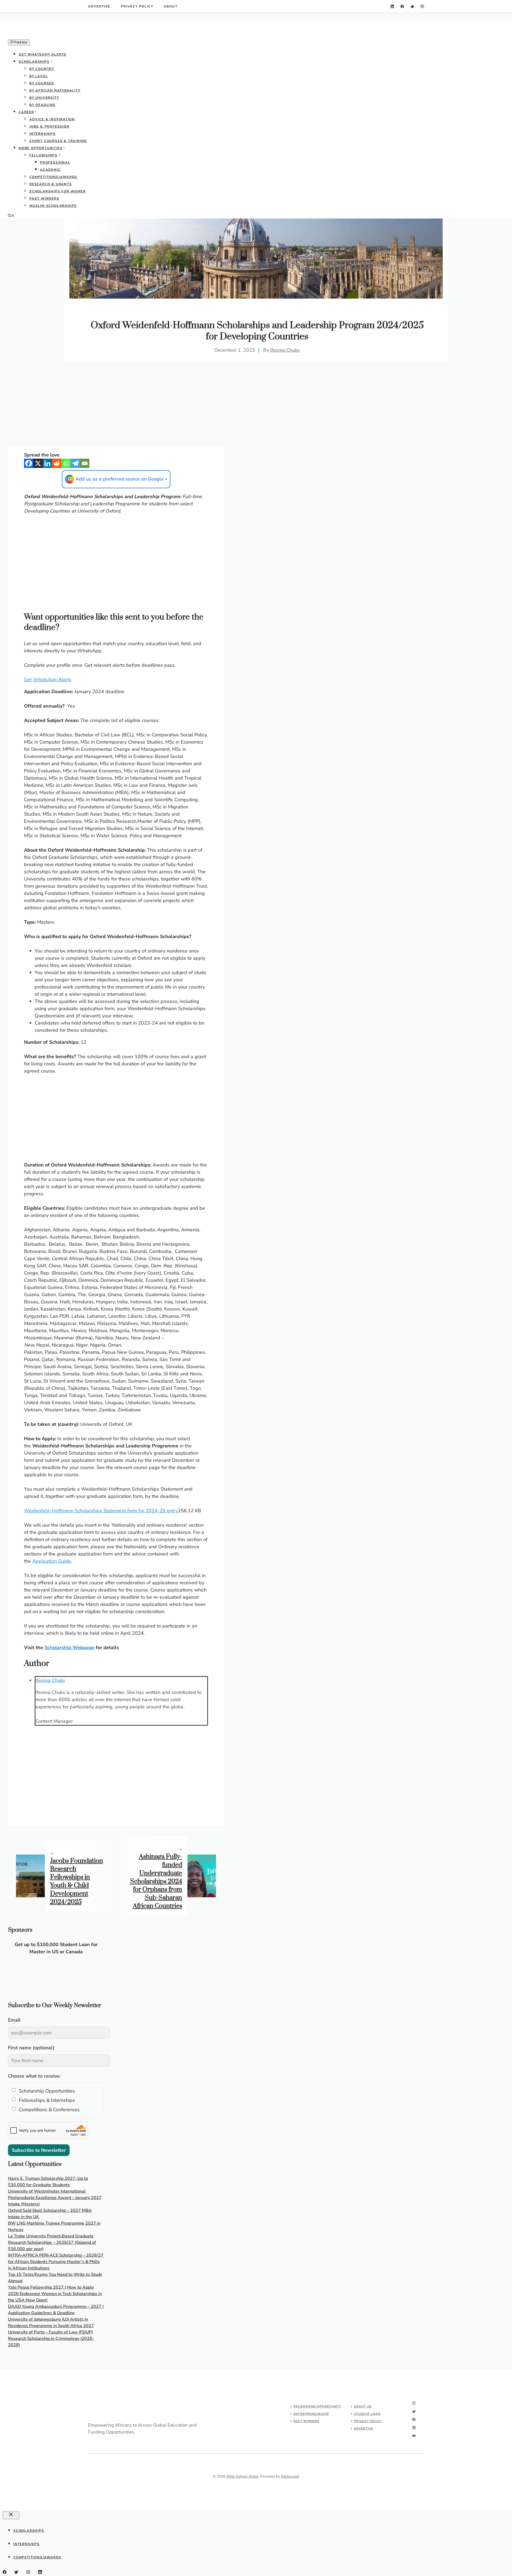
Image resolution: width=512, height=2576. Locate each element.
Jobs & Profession (49, 126)
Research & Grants (51, 184)
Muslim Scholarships (53, 206)
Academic (50, 170)
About (171, 6)
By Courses (42, 83)
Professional (55, 162)
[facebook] (402, 7)
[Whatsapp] (66, 463)
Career (26, 112)
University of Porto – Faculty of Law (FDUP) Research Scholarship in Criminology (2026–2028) (51, 2339)
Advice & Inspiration (52, 119)
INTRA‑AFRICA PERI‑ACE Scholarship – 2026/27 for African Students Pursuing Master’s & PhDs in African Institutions (56, 2262)
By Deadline (42, 105)
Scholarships (34, 62)
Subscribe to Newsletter (39, 2150)
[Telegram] (75, 463)
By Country (42, 69)
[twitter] (412, 7)
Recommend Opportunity (317, 2406)
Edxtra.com (290, 2476)
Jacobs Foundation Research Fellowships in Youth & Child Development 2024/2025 (77, 1882)
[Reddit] (57, 463)
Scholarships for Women (58, 191)
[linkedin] (392, 7)
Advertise (99, 6)
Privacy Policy (137, 6)
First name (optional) (31, 2048)
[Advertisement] (256, 259)
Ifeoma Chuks (285, 350)
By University (44, 98)
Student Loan (367, 2414)
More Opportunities (41, 148)
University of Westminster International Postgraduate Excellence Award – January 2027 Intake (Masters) (55, 2198)
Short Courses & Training (58, 141)
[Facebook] (29, 463)
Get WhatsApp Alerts (43, 54)
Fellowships (43, 155)
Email (14, 2020)
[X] (38, 463)
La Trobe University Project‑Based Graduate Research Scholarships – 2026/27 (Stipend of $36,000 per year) (52, 2242)
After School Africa (242, 2476)
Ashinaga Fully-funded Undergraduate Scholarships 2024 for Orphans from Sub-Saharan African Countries (156, 1881)
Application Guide (52, 1561)
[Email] (85, 463)
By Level (39, 76)
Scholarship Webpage (69, 1648)
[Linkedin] (47, 463)
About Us (363, 2406)
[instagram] (422, 7)
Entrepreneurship (311, 2414)
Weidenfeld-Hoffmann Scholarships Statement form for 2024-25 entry (101, 1511)
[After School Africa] (48, 35)
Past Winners (44, 199)
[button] (11, 216)
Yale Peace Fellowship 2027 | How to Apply (51, 2287)
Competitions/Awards (53, 177)
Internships (43, 134)
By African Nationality (55, 90)
